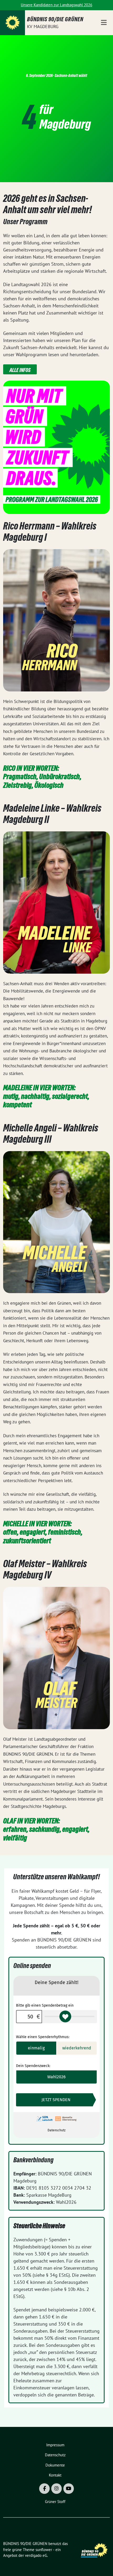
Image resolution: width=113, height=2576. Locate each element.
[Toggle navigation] (104, 23)
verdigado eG (36, 2555)
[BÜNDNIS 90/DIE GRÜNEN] (12, 23)
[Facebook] (44, 2489)
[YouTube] (69, 2489)
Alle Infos (20, 370)
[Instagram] (56, 2489)
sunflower (44, 2550)
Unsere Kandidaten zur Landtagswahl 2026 (56, 5)
